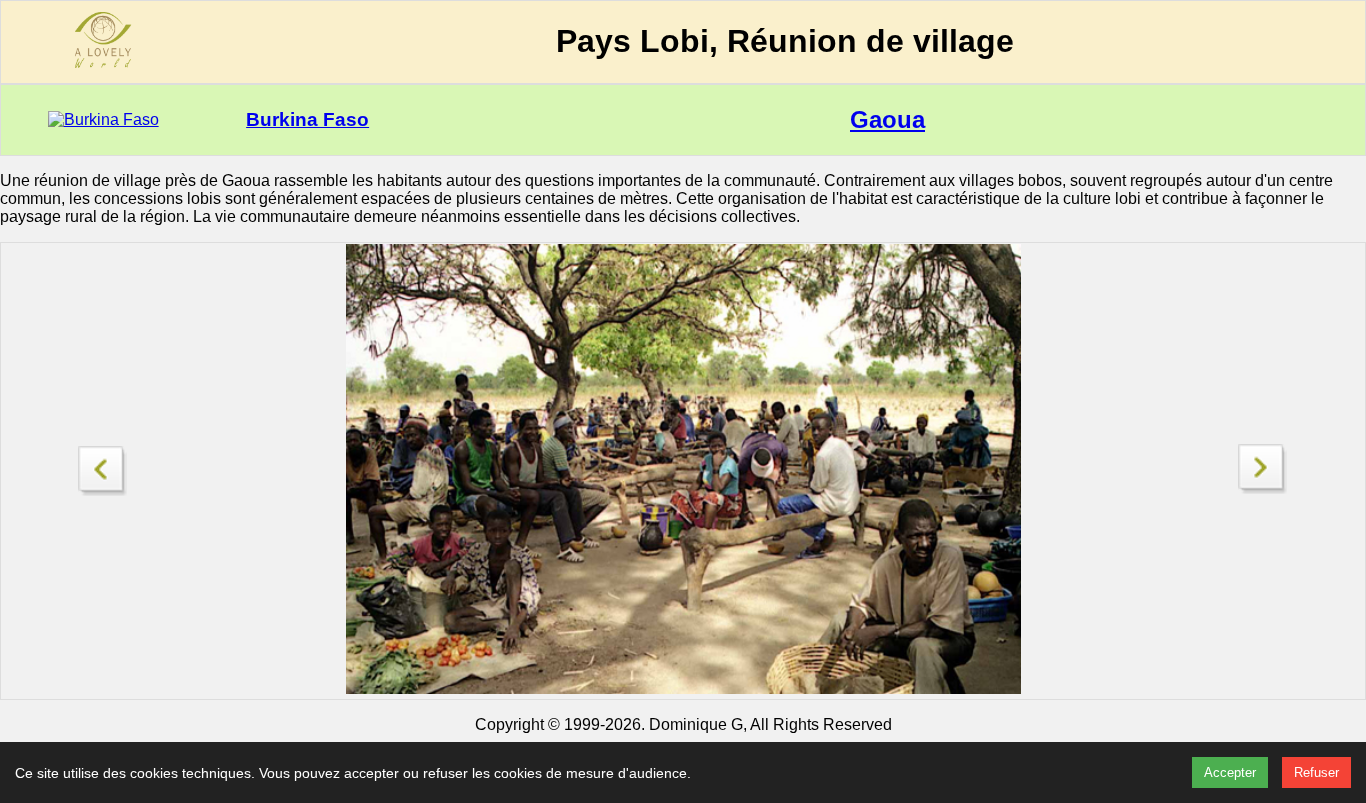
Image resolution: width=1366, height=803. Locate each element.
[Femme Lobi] (103, 465)
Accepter (1230, 772)
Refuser (1316, 772)
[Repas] (1263, 488)
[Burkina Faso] (103, 119)
